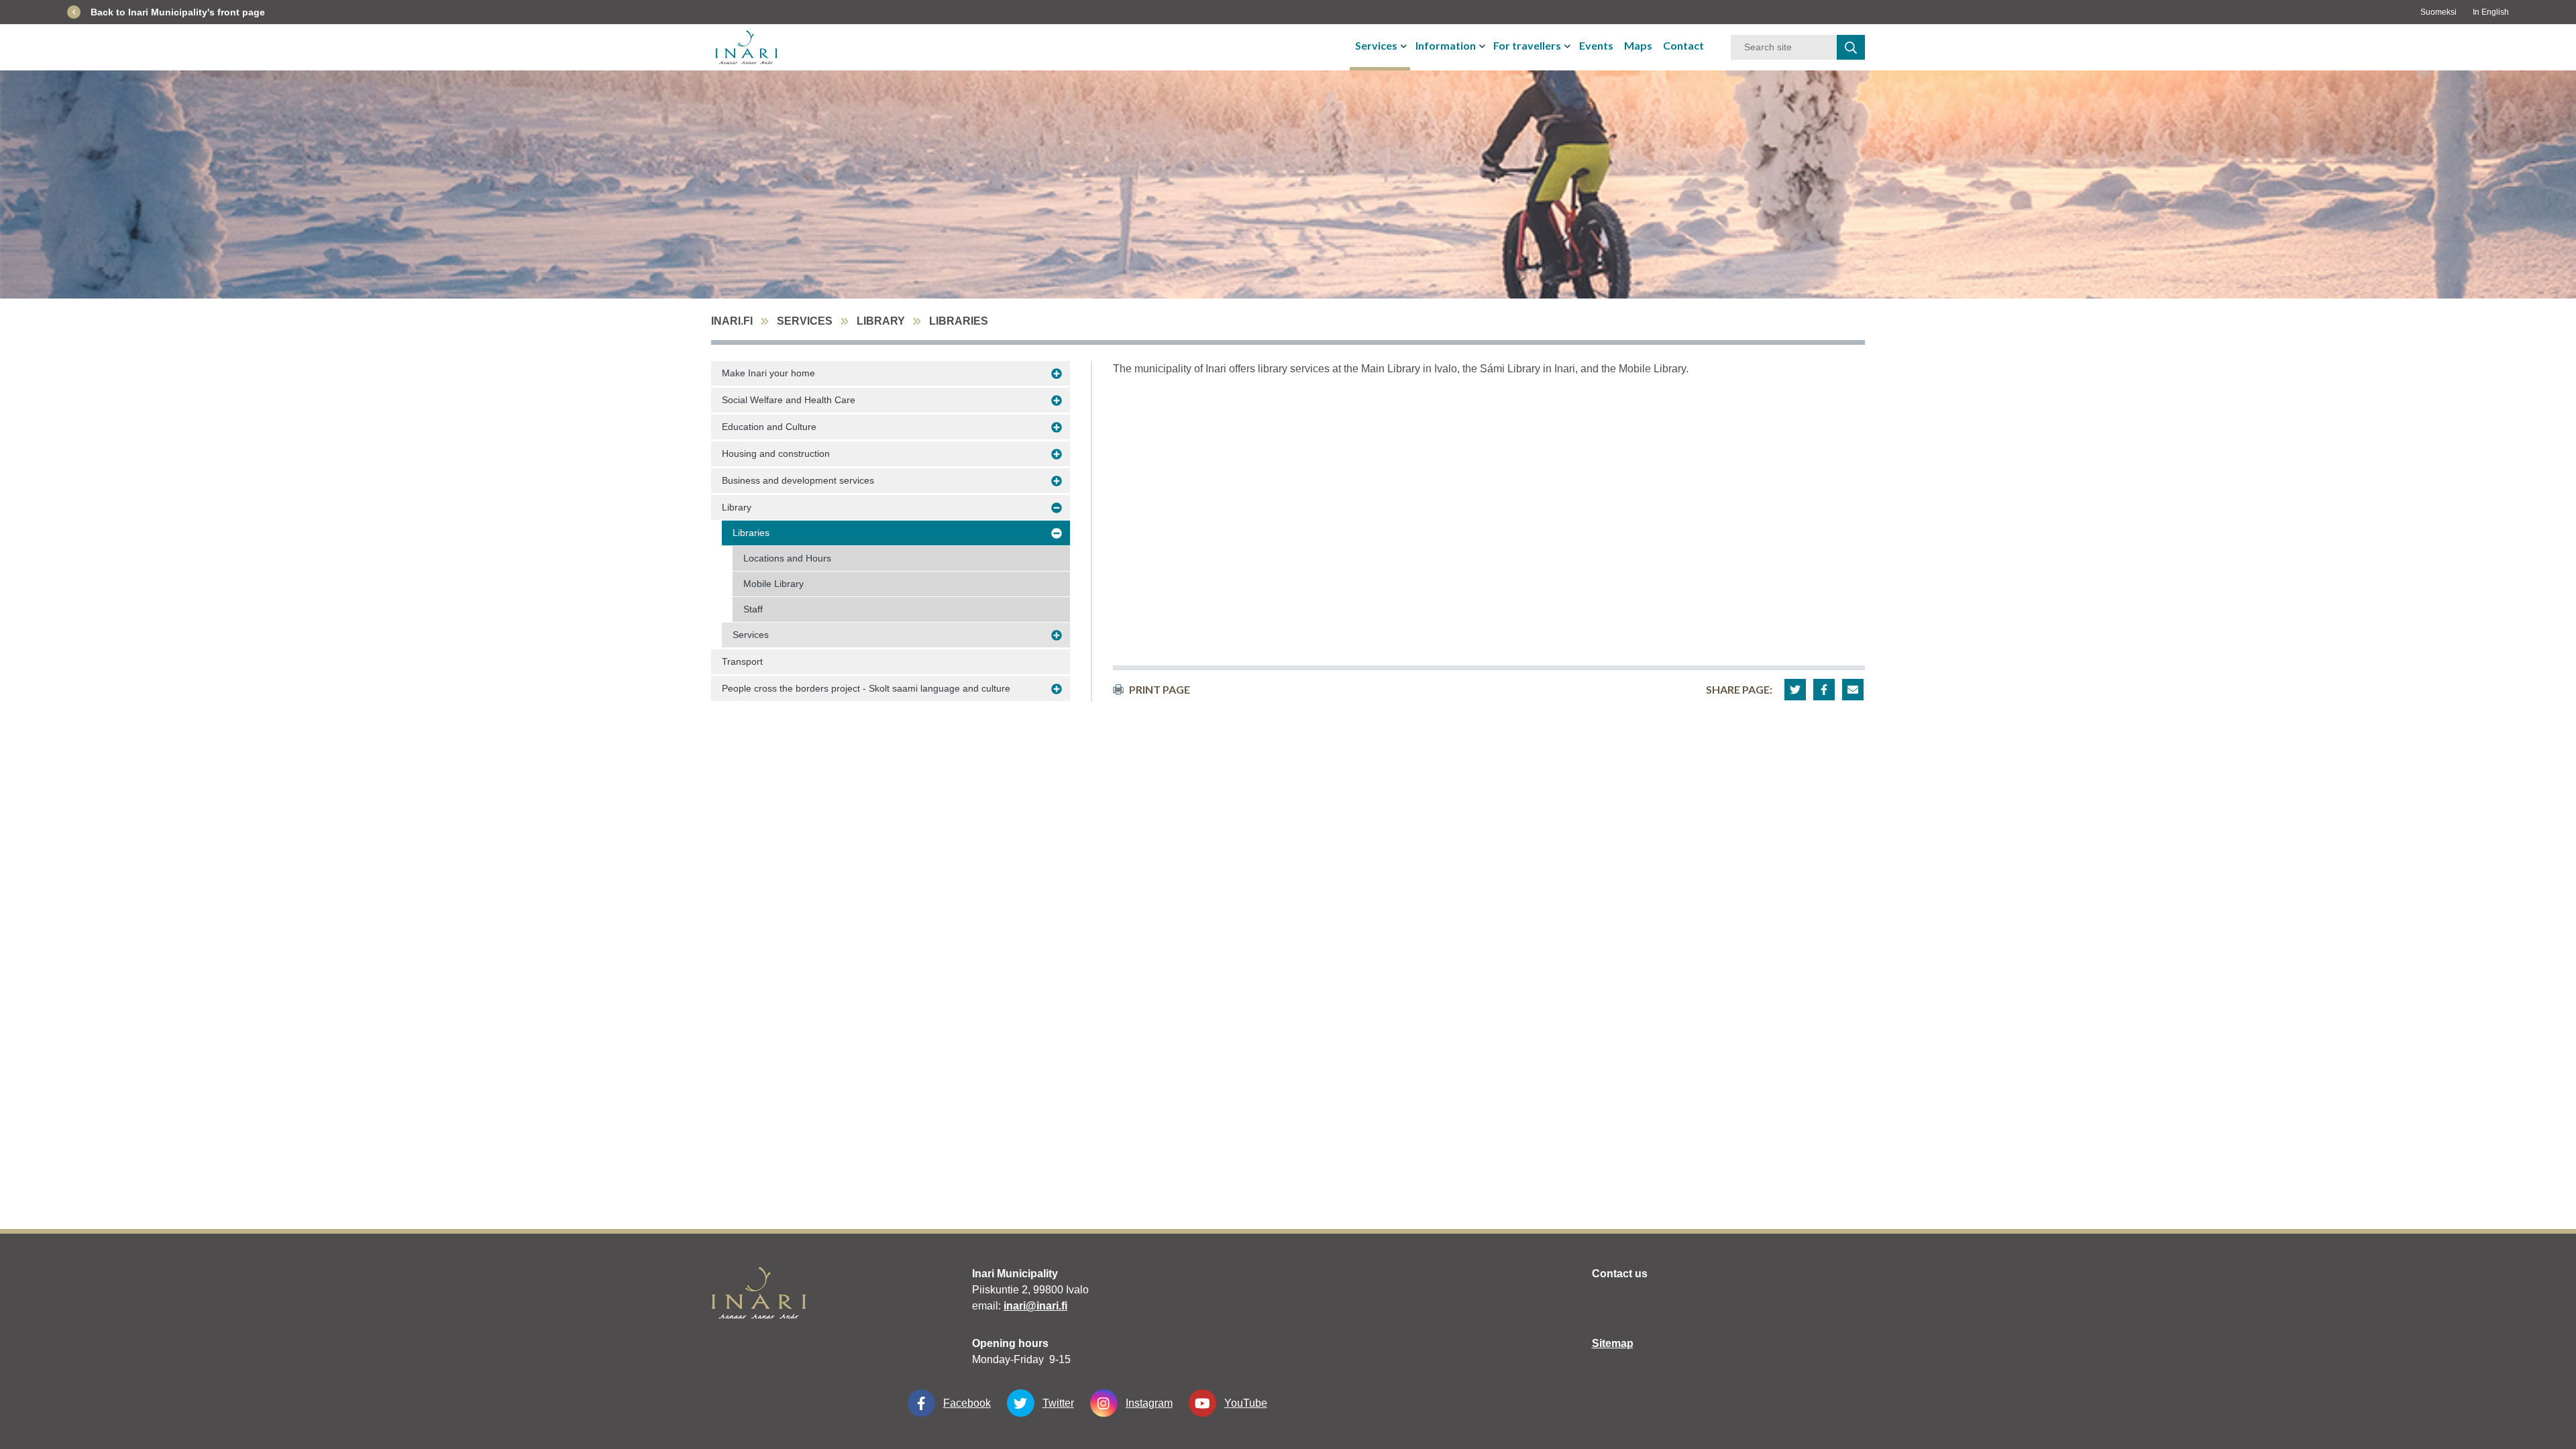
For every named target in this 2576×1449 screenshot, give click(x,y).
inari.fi (732, 321)
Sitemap (1613, 1343)
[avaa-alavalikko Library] (1057, 508)
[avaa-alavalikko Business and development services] (1057, 481)
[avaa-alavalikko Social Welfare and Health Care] (1057, 400)
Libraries (751, 533)
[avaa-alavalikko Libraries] (1057, 533)
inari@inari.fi (1035, 1306)
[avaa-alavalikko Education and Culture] (1057, 427)
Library (881, 321)
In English (2491, 12)
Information (1446, 45)
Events (1596, 45)
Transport (742, 661)
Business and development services (798, 480)
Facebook (967, 1403)
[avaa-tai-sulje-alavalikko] (1405, 46)
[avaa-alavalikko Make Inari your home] (1057, 374)
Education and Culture (769, 427)
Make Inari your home (768, 373)
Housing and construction (776, 453)
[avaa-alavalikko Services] (1057, 635)
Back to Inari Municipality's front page (178, 12)
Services (1376, 45)
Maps (1638, 45)
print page (1160, 689)
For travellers (1527, 45)
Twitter (1058, 1403)
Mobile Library (773, 584)
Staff (753, 609)
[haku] (1851, 47)
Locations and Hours (787, 558)
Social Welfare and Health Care (789, 400)
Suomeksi (2438, 12)
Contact (1683, 45)
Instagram (1149, 1403)
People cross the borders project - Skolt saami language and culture (866, 688)
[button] (1795, 690)
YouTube (1246, 1403)
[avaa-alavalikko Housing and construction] (1057, 454)
